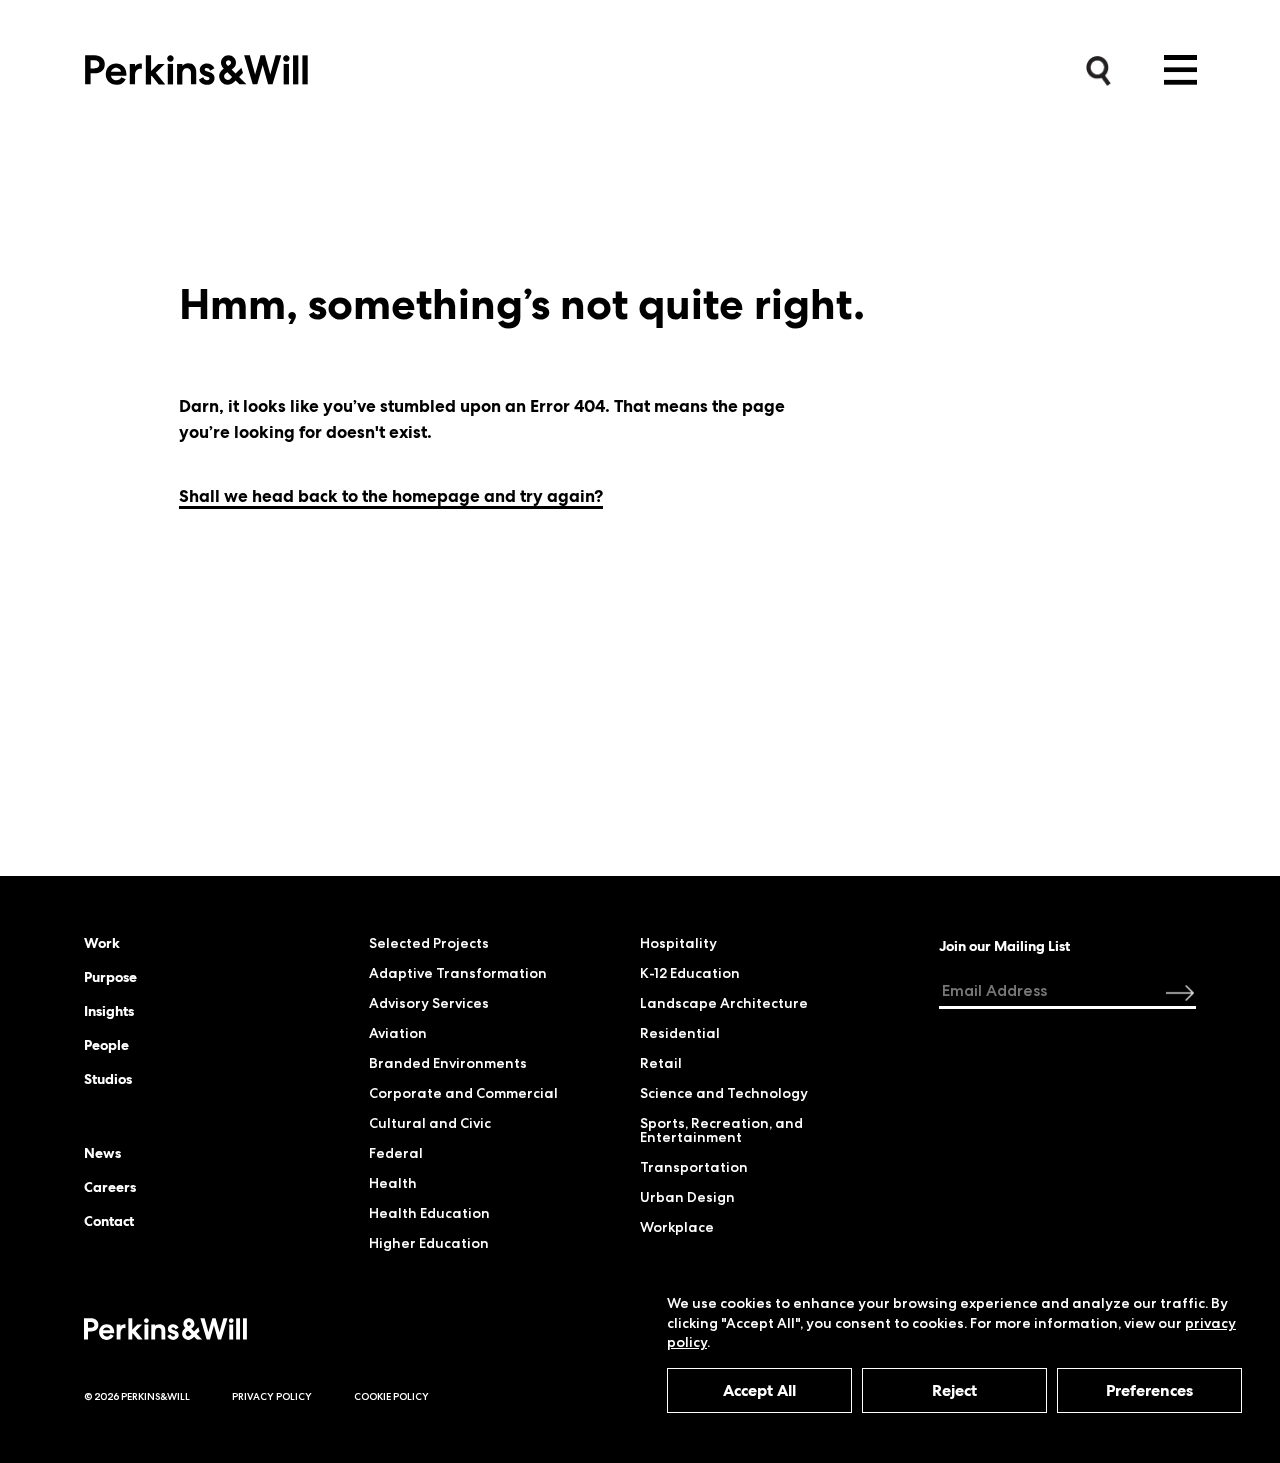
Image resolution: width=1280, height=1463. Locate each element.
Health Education (429, 1213)
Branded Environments (448, 1063)
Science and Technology (724, 1093)
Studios (108, 1079)
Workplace (677, 1227)
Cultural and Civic (430, 1123)
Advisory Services (429, 1003)
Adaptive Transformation (458, 973)
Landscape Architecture (724, 1003)
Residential (680, 1033)
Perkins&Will (196, 64)
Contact (109, 1221)
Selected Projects (429, 943)
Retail (661, 1063)
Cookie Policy (391, 1396)
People (106, 1045)
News (102, 1153)
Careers (110, 1187)
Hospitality (678, 943)
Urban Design (687, 1197)
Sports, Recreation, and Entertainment (721, 1130)
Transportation (694, 1167)
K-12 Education (690, 973)
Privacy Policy (272, 1396)
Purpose (110, 977)
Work (102, 943)
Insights (109, 1011)
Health (393, 1183)
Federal (396, 1153)
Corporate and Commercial (463, 1093)
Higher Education (429, 1243)
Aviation (398, 1033)
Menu (1180, 70)
